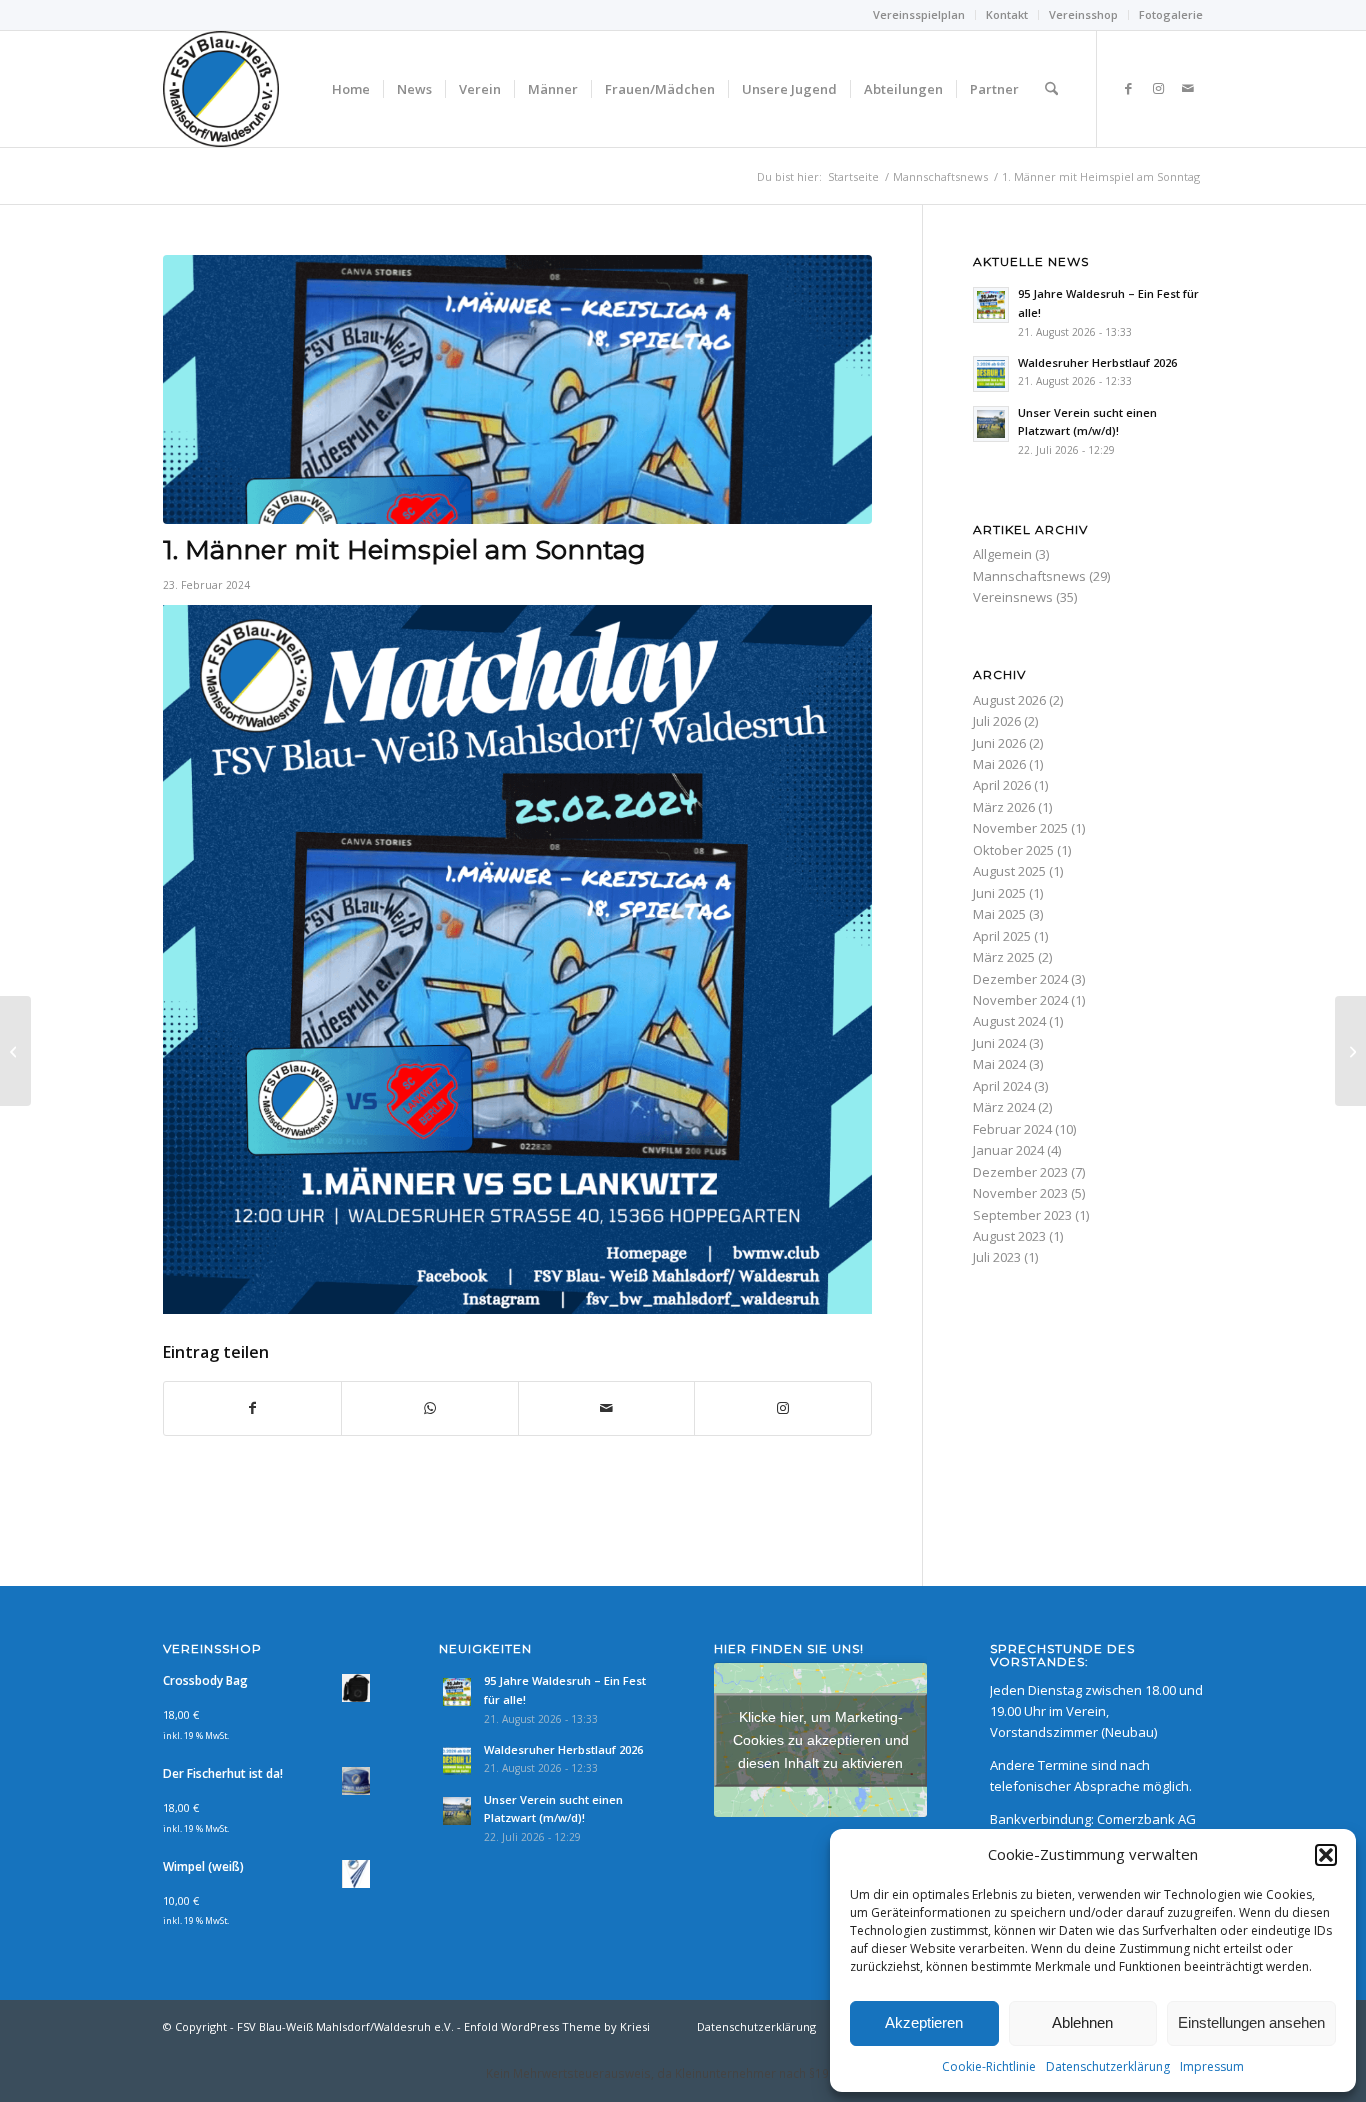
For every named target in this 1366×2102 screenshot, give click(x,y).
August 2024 (1009, 1021)
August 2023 (1009, 1236)
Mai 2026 (999, 764)
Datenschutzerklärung (1108, 2066)
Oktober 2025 (1013, 850)
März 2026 (1004, 807)
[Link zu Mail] (1188, 88)
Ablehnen (1082, 2022)
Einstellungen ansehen (1251, 2022)
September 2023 (1022, 1215)
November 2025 (1020, 828)
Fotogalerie (1171, 14)
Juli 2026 (997, 721)
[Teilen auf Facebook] (252, 1408)
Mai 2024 (999, 1064)
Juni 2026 (999, 743)
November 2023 (1020, 1193)
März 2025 (1004, 957)
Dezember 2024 (1020, 979)
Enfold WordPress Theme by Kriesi (557, 2026)
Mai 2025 (999, 914)
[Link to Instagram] (783, 1408)
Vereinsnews (1013, 597)
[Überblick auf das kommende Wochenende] (1350, 1051)
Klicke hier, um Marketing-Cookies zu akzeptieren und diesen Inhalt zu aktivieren (821, 1739)
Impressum (1212, 2066)
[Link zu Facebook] (1128, 88)
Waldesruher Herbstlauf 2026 (1097, 362)
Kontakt (1007, 14)
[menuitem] (919, 15)
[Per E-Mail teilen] (607, 1408)
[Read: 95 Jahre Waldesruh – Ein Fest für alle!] (991, 305)
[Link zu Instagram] (1158, 88)
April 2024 (1002, 1086)
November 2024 (1020, 1000)
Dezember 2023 (1020, 1172)
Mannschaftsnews (1029, 576)
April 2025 (1002, 936)
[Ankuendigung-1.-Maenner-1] (517, 389)
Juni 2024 (999, 1043)
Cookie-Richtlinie (989, 2066)
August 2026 (1009, 700)
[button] (1326, 1855)
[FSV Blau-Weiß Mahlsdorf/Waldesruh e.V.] (221, 89)
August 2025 (1009, 871)
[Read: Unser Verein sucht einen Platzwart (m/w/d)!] (991, 424)
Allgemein (1002, 554)
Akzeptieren (924, 2022)
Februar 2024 (1012, 1129)
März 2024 (1004, 1107)
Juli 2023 (997, 1257)
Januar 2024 (1008, 1150)
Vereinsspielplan (919, 14)
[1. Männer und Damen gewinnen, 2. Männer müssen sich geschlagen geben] (15, 1051)
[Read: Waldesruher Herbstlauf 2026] (991, 374)
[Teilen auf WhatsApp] (430, 1408)
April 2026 (1002, 785)
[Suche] (1051, 89)
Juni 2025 (999, 893)
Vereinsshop (1083, 14)
